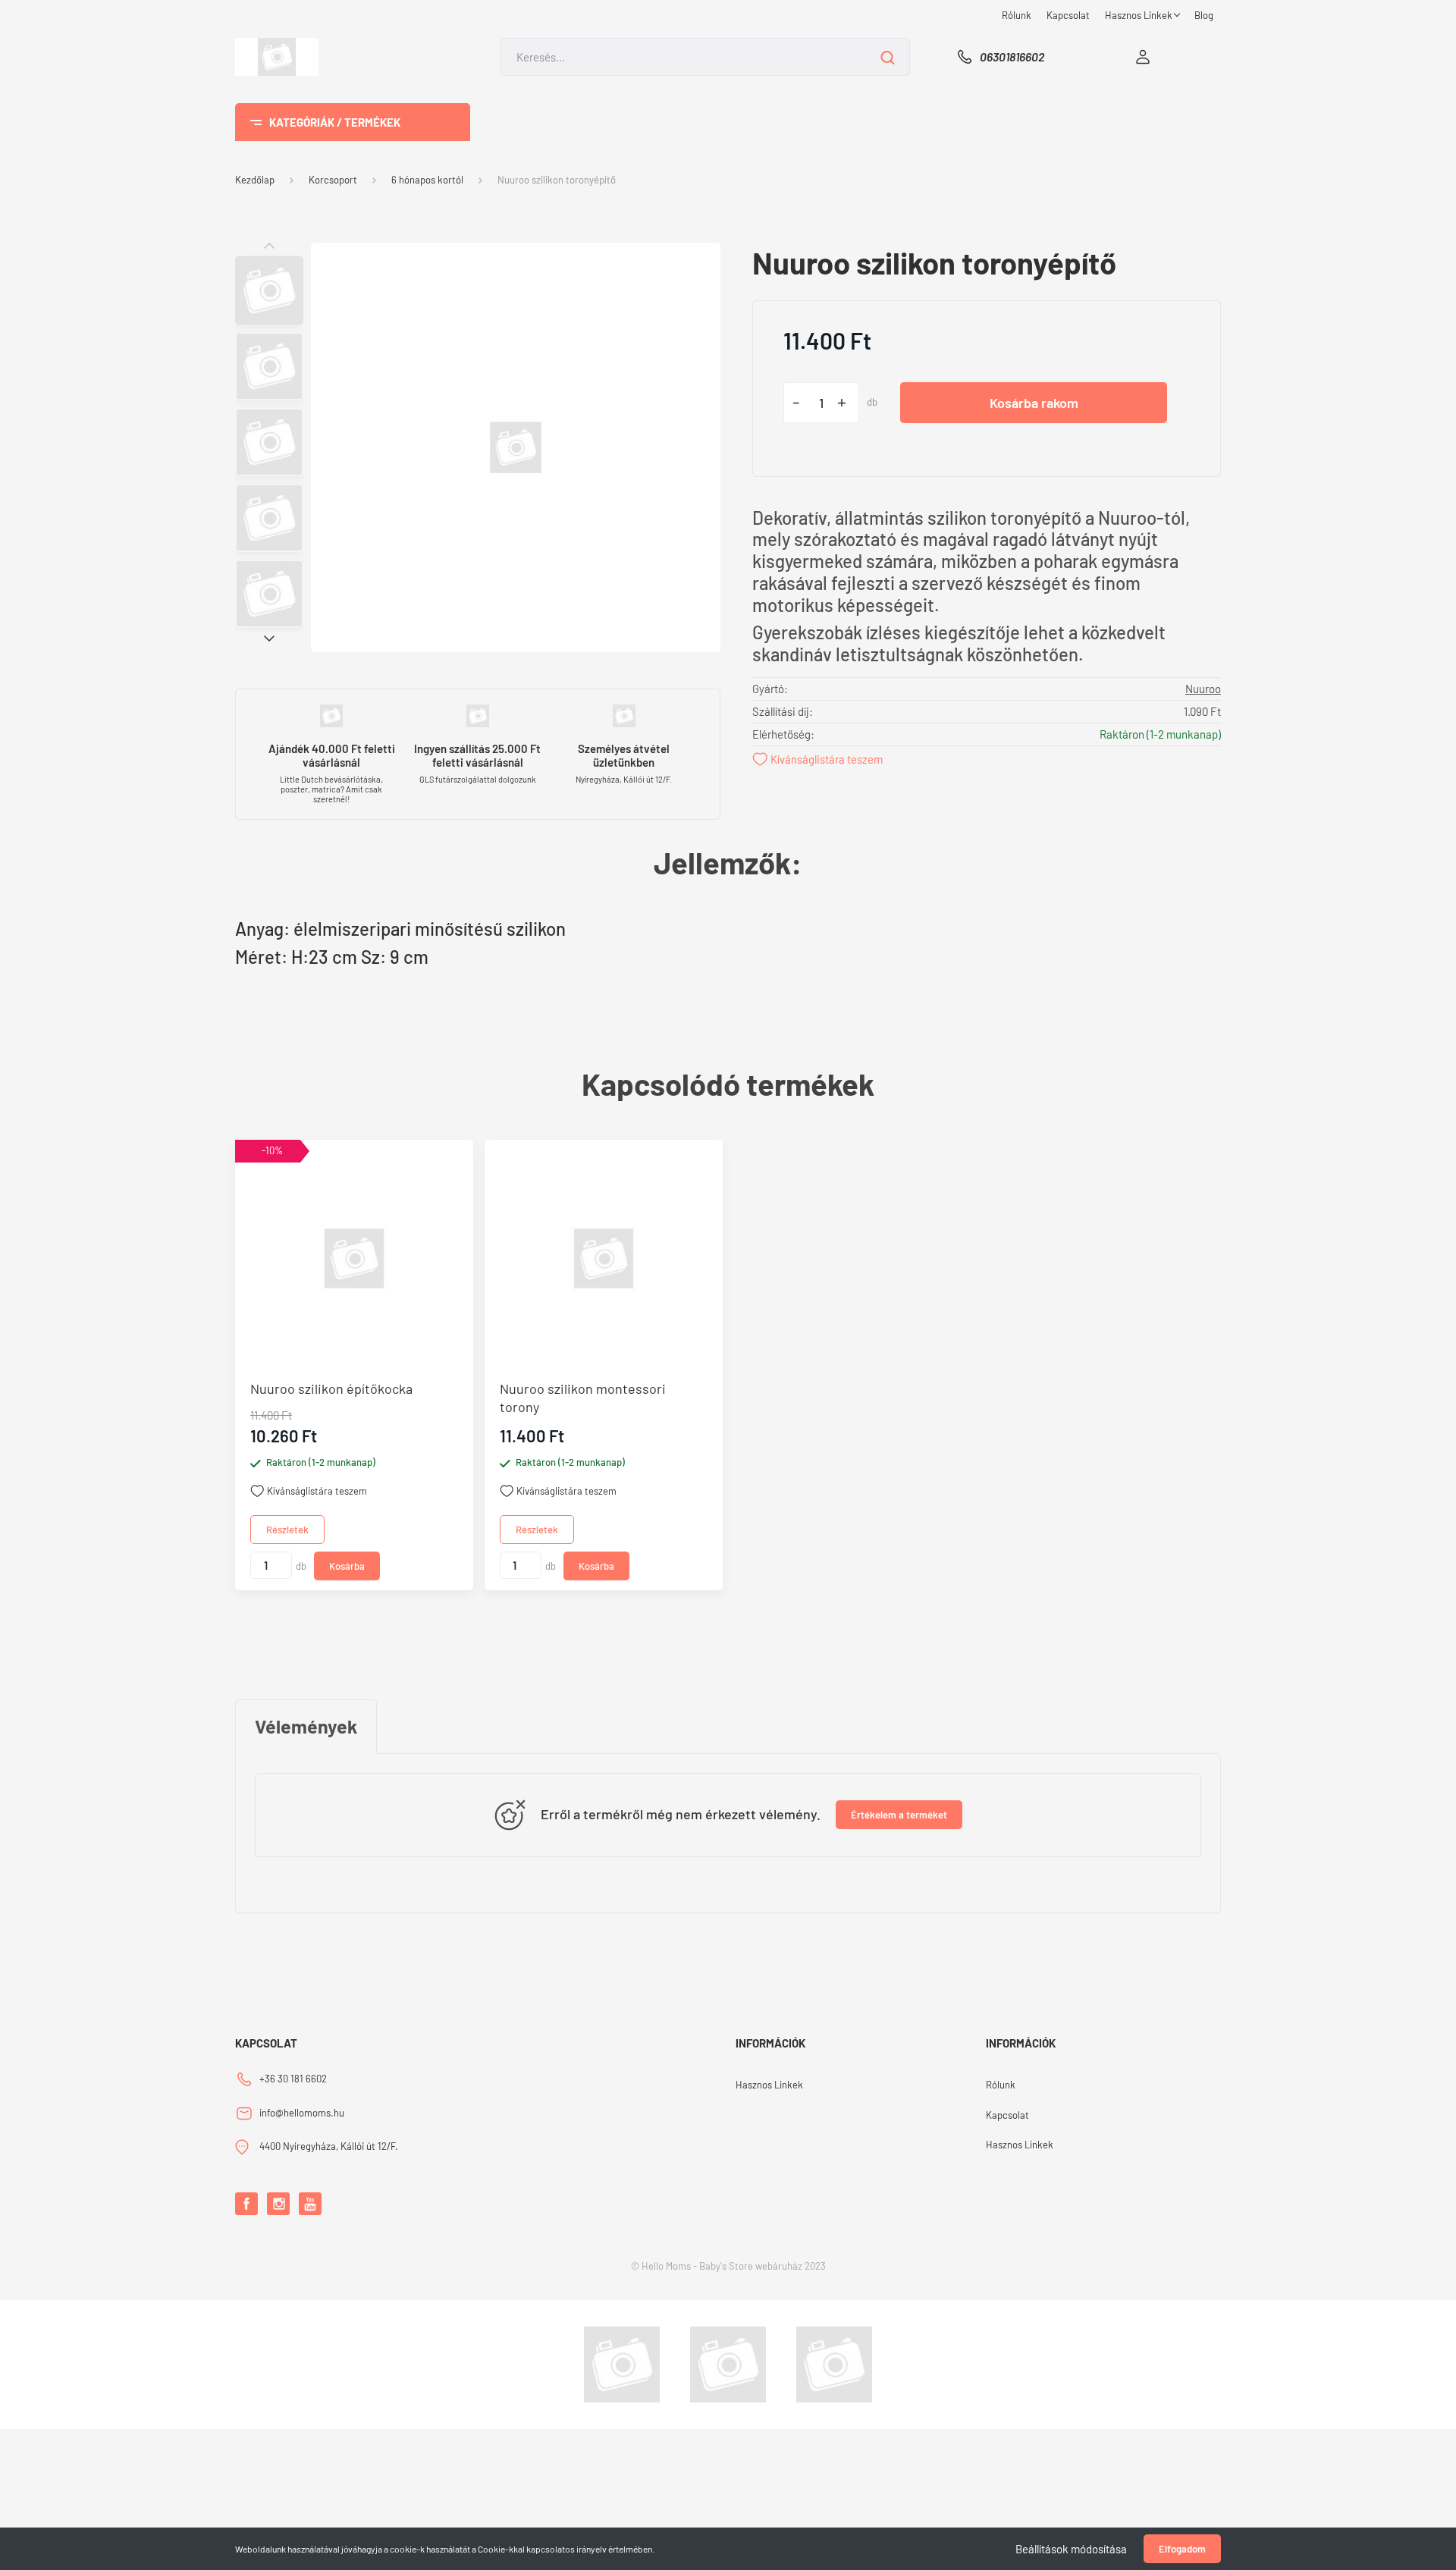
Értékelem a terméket (899, 1815)
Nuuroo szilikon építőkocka (331, 1389)
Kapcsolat (1068, 15)
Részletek (287, 1530)
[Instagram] (278, 2204)
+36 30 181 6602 (293, 2079)
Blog (1204, 15)
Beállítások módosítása (1071, 2549)
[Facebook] (246, 2204)
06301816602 (1012, 56)
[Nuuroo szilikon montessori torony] (604, 1259)
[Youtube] (310, 2204)
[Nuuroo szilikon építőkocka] (354, 1259)
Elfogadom (1182, 2549)
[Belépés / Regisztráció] (1143, 57)
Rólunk (1017, 15)
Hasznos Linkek (1140, 15)
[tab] (306, 1727)
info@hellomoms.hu (302, 2113)
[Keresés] (888, 57)
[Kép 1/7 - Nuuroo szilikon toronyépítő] (516, 446)
